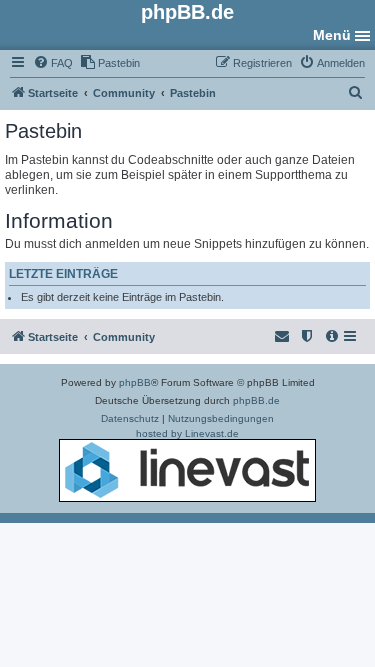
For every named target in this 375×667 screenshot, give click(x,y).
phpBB (135, 382)
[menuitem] (53, 63)
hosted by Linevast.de (187, 433)
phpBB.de (256, 400)
